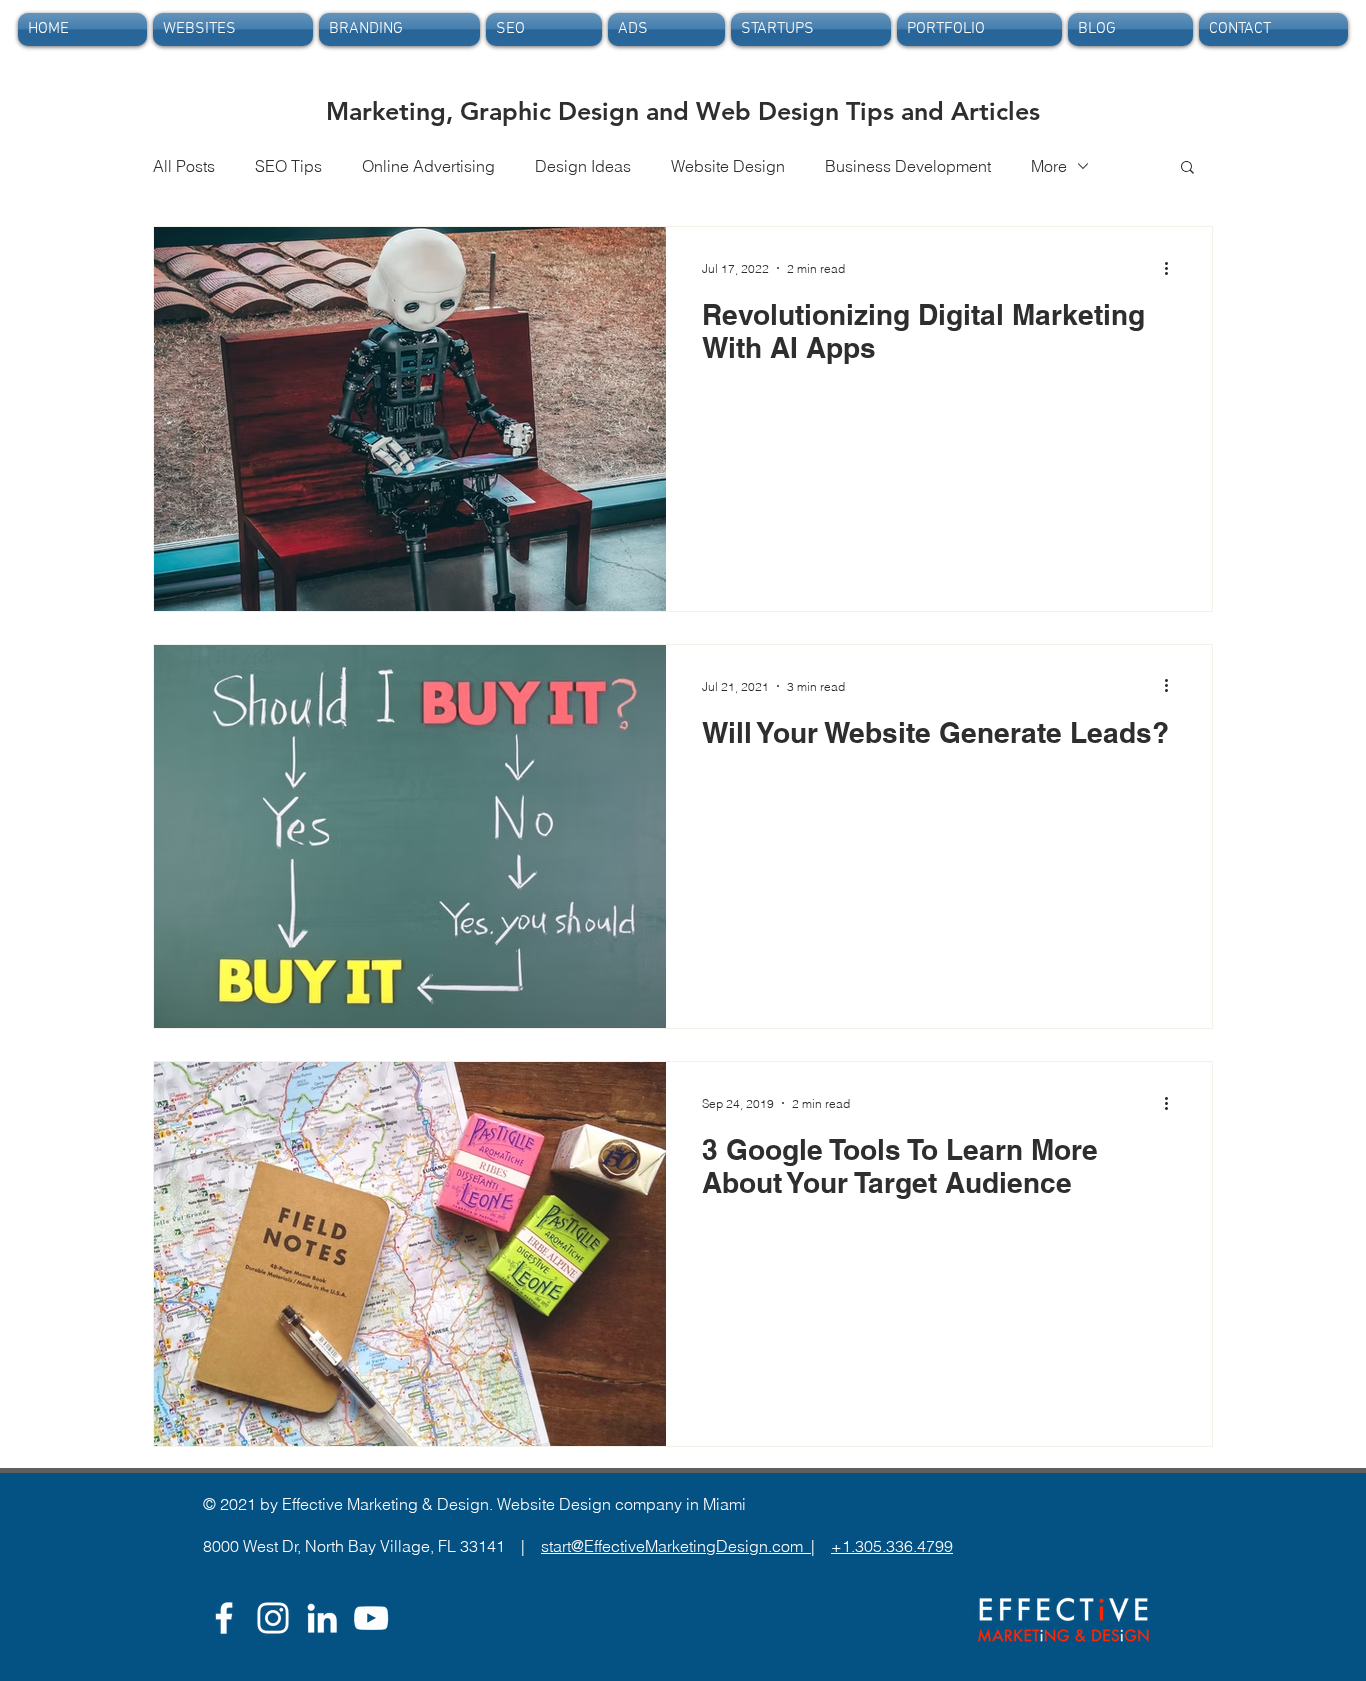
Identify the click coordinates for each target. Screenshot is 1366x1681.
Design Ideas (583, 166)
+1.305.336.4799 (892, 1546)
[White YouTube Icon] (371, 1618)
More (1049, 166)
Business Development (908, 166)
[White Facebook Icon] (224, 1618)
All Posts (184, 166)
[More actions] (1173, 268)
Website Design (728, 166)
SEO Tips (288, 166)
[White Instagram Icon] (273, 1618)
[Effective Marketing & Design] (322, 1618)
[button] (1187, 168)
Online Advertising (428, 166)
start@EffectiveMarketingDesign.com (676, 1546)
